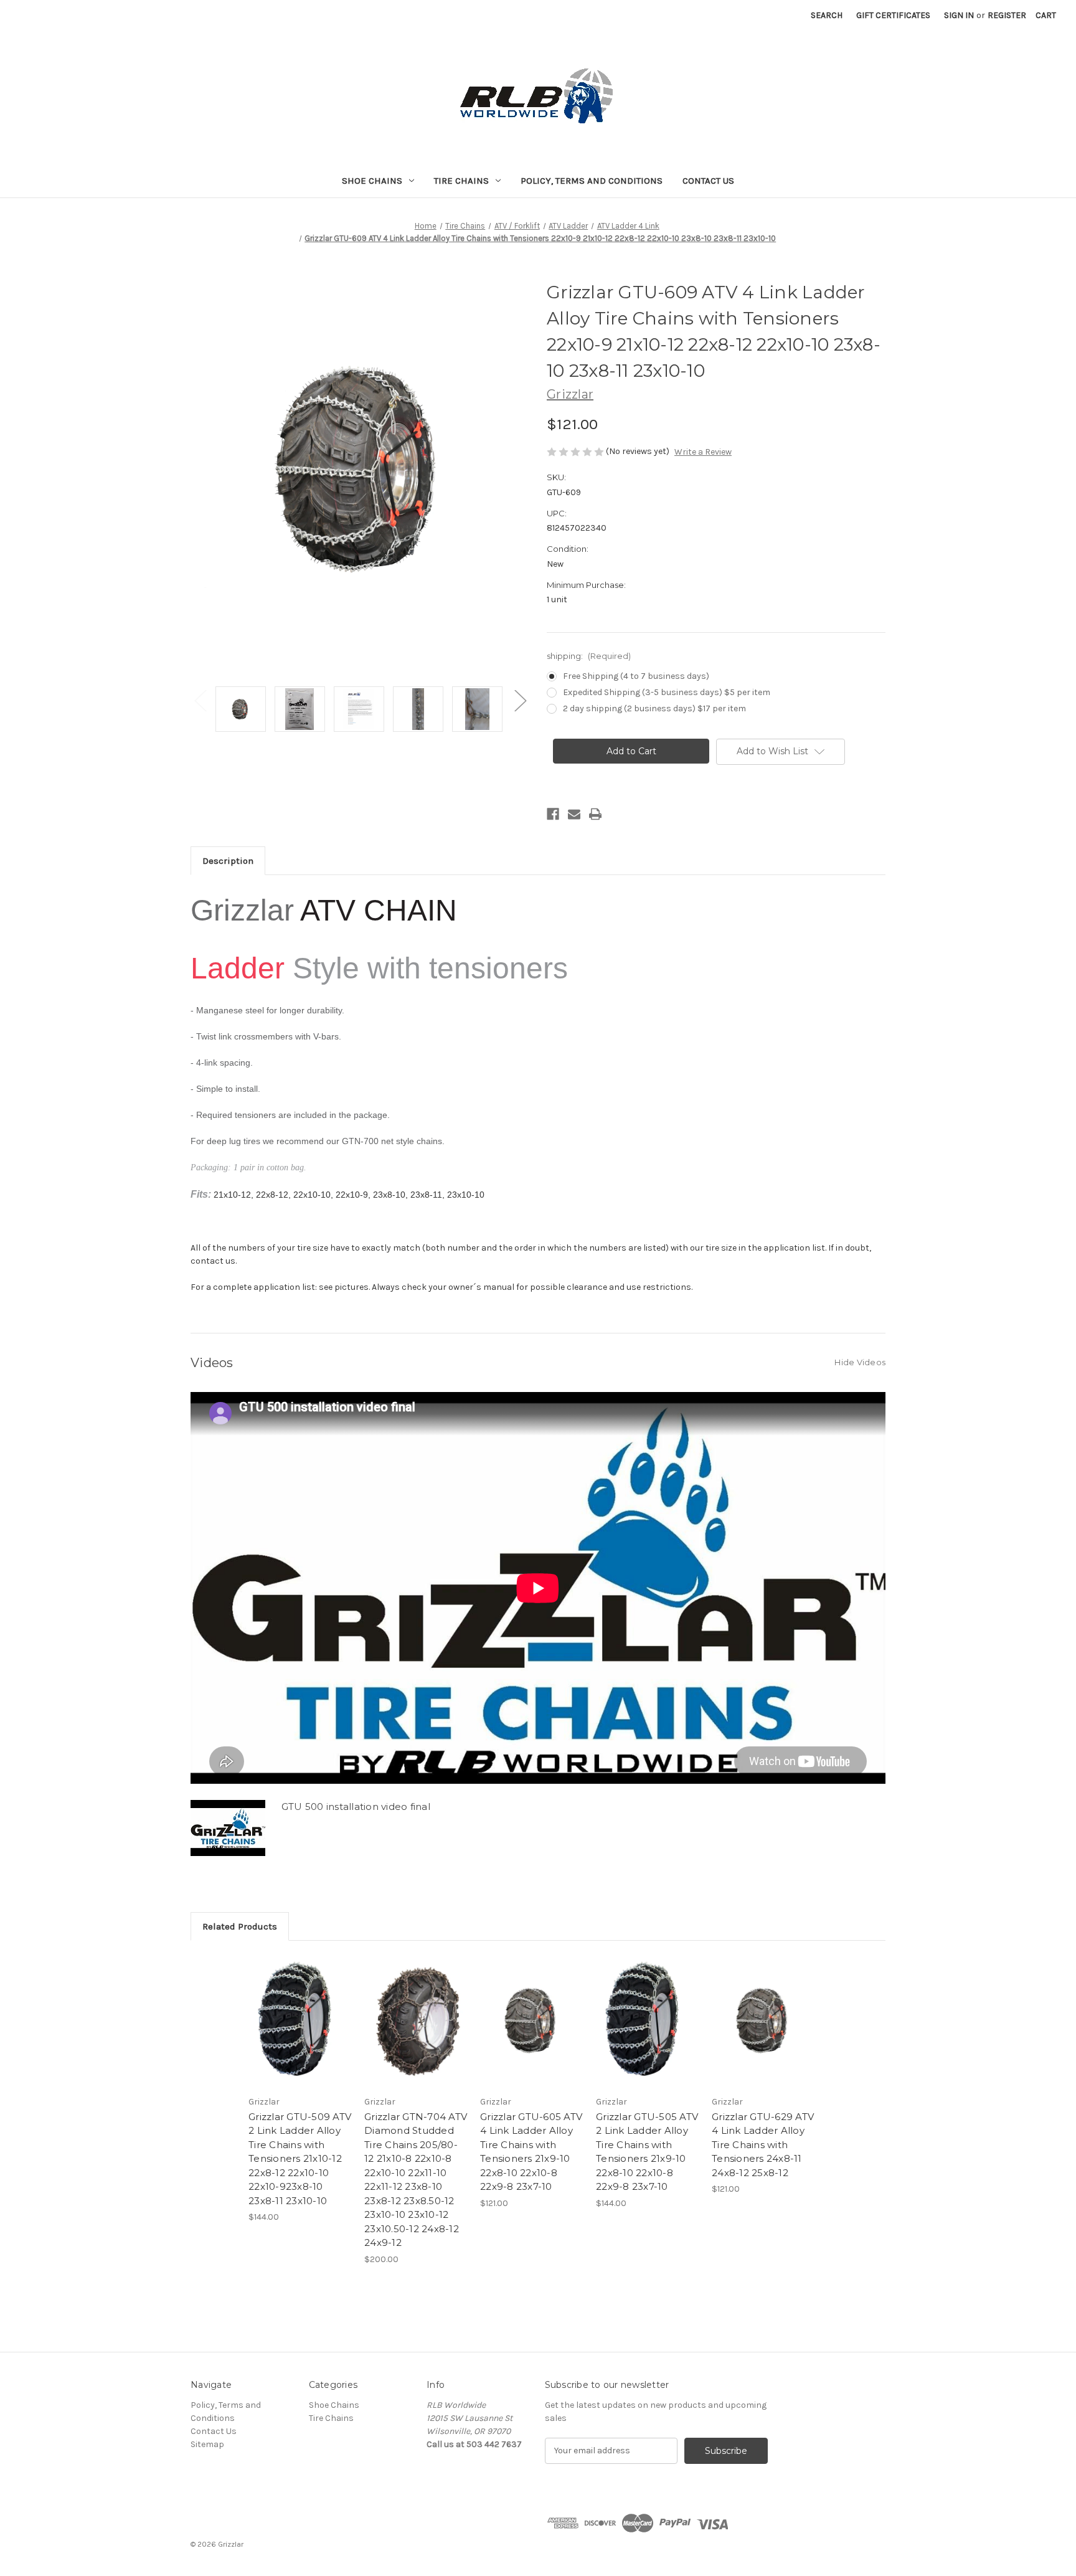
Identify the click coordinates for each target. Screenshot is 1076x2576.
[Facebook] (553, 814)
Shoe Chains (372, 181)
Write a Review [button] (703, 452)
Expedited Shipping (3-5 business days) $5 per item (667, 692)
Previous (200, 700)
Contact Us (708, 181)
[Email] (574, 814)
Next (520, 700)
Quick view (290, 2010)
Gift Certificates (893, 15)
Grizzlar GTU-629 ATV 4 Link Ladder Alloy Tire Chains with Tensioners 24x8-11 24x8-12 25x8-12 (763, 2145)
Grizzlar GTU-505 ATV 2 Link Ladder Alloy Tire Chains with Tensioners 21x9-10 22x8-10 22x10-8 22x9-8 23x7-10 (647, 2152)
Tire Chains (461, 181)
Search (827, 15)
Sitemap (207, 2444)
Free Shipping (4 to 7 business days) (636, 676)
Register (1007, 15)
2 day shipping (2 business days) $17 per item (654, 708)
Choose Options (300, 2032)
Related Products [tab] (240, 1926)
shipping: (589, 656)
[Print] (595, 814)
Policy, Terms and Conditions (592, 181)
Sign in (959, 15)
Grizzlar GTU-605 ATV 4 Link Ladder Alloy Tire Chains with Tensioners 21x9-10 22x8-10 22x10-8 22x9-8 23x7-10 (531, 2152)
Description (228, 861)
